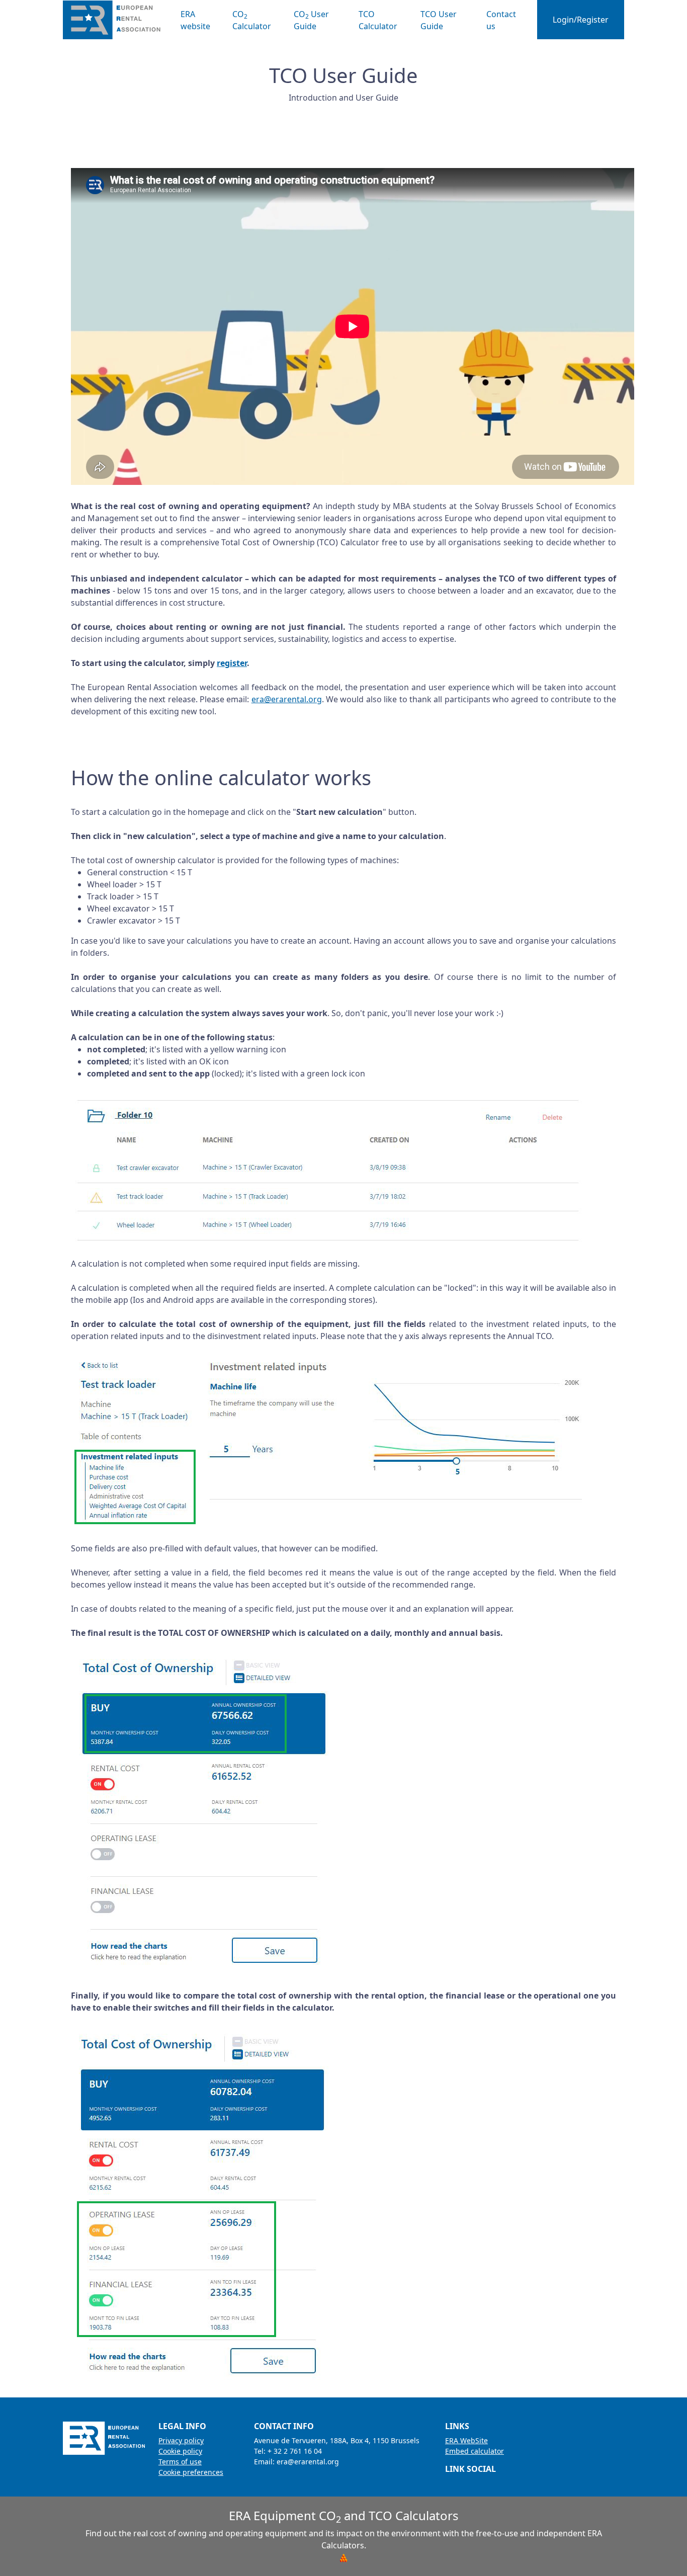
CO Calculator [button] (252, 20)
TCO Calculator (378, 20)
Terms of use (180, 2462)
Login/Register (581, 20)
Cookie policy (180, 2451)
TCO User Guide (439, 20)
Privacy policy (181, 2440)
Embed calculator (475, 2451)
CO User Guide (311, 20)
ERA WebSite (466, 2440)
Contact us (501, 20)
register (232, 663)
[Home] (116, 20)
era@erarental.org (287, 699)
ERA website (195, 20)
